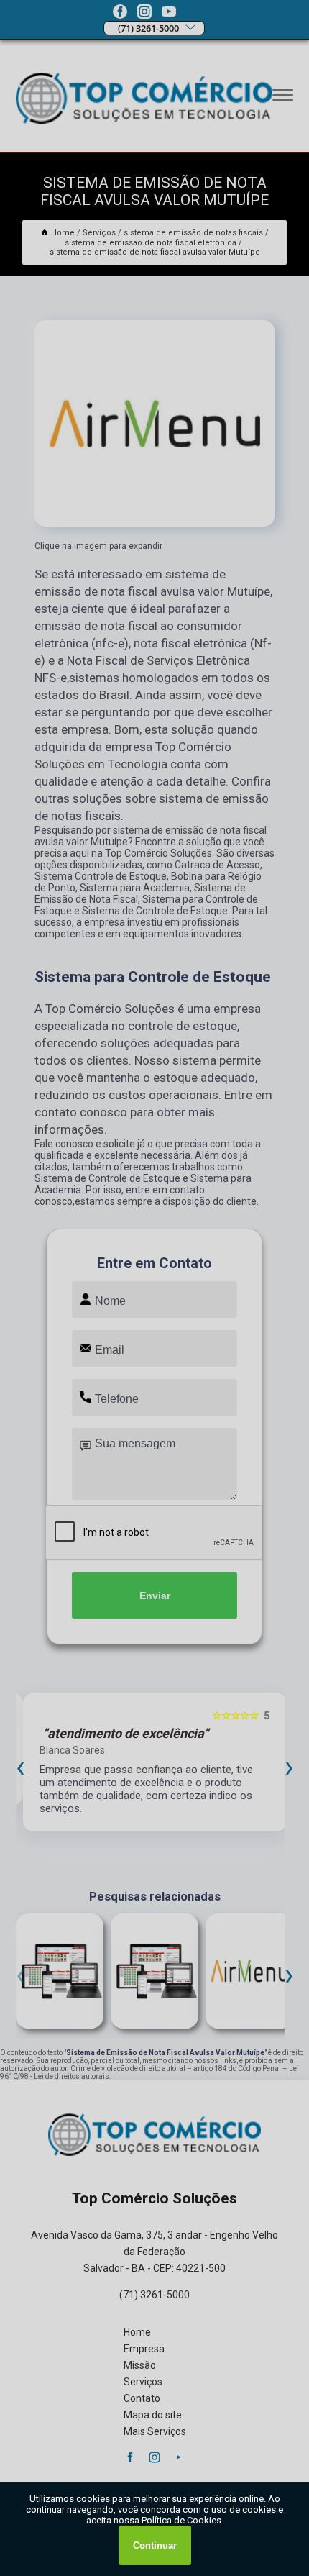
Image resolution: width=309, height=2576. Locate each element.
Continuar (155, 2545)
